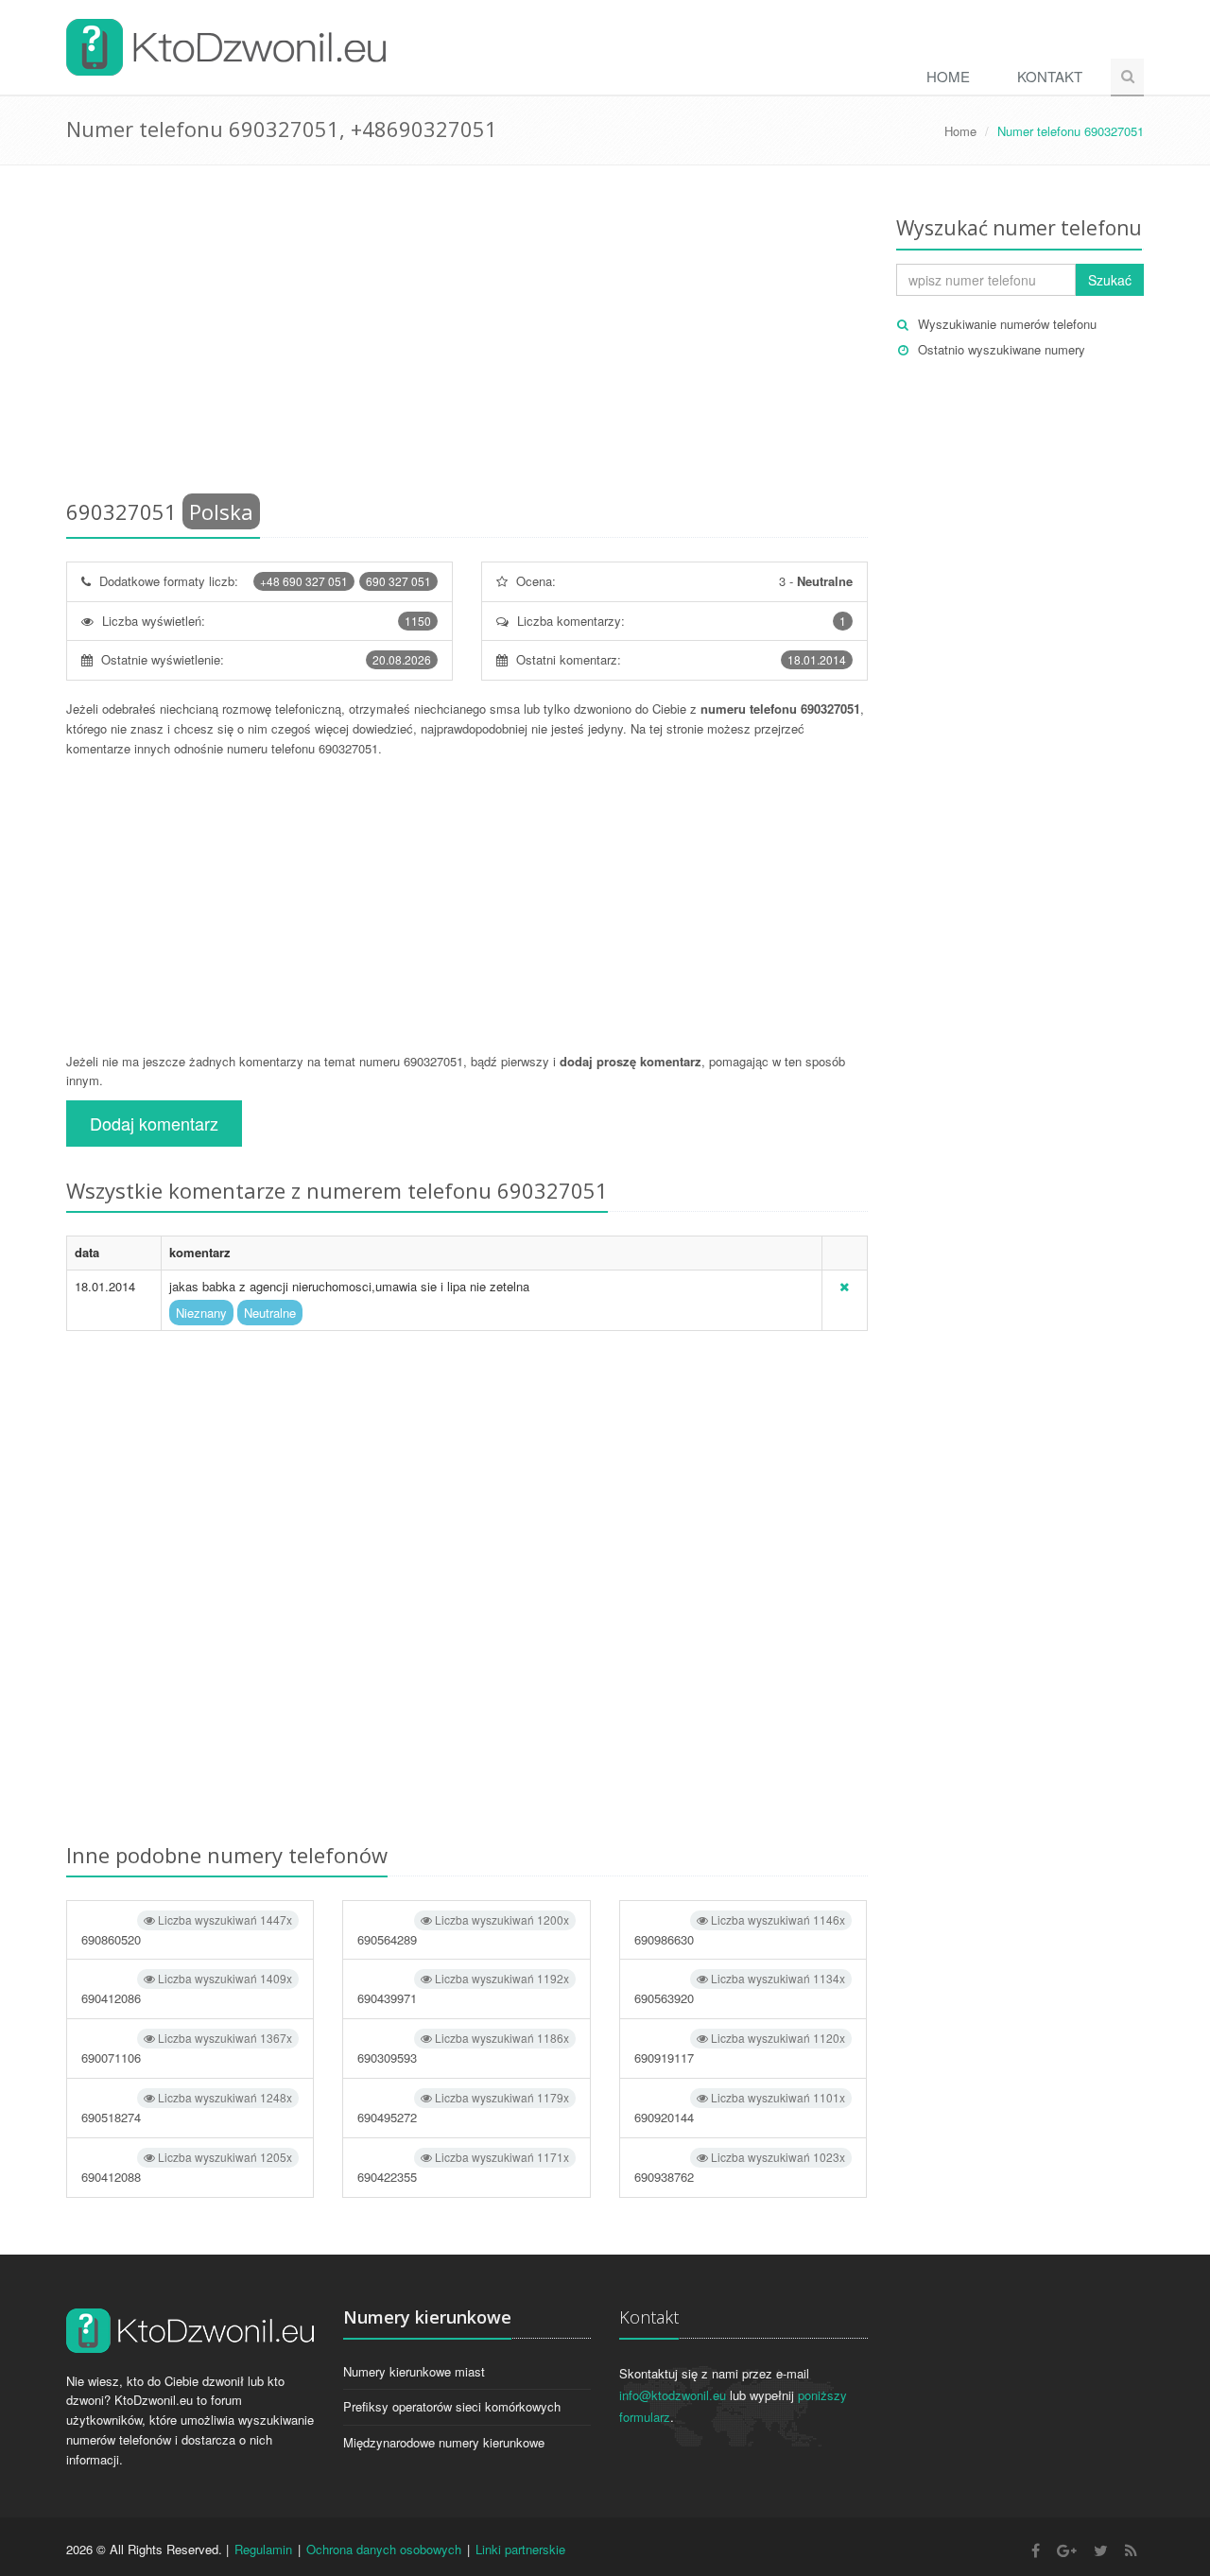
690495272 (463, 2108)
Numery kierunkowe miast (414, 2371)
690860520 (187, 1930)
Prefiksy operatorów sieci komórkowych (452, 2406)
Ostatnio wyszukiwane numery (1002, 349)
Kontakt (1050, 76)
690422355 (463, 2167)
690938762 (740, 2167)
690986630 (740, 1930)
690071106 (187, 2048)
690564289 (463, 1930)
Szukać (1110, 280)
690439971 (463, 1988)
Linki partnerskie (520, 2549)
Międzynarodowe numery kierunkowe (444, 2442)
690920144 (740, 2108)
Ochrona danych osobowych (384, 2549)
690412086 (187, 1988)
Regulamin (263, 2549)
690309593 (463, 2048)
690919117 (740, 2048)
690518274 (187, 2108)
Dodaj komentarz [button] (154, 1123)
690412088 (187, 2167)
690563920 (740, 1988)
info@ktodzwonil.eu (673, 2395)
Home (948, 76)
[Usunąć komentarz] (844, 1286)
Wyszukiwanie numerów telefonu (1007, 324)
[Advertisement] (467, 336)
